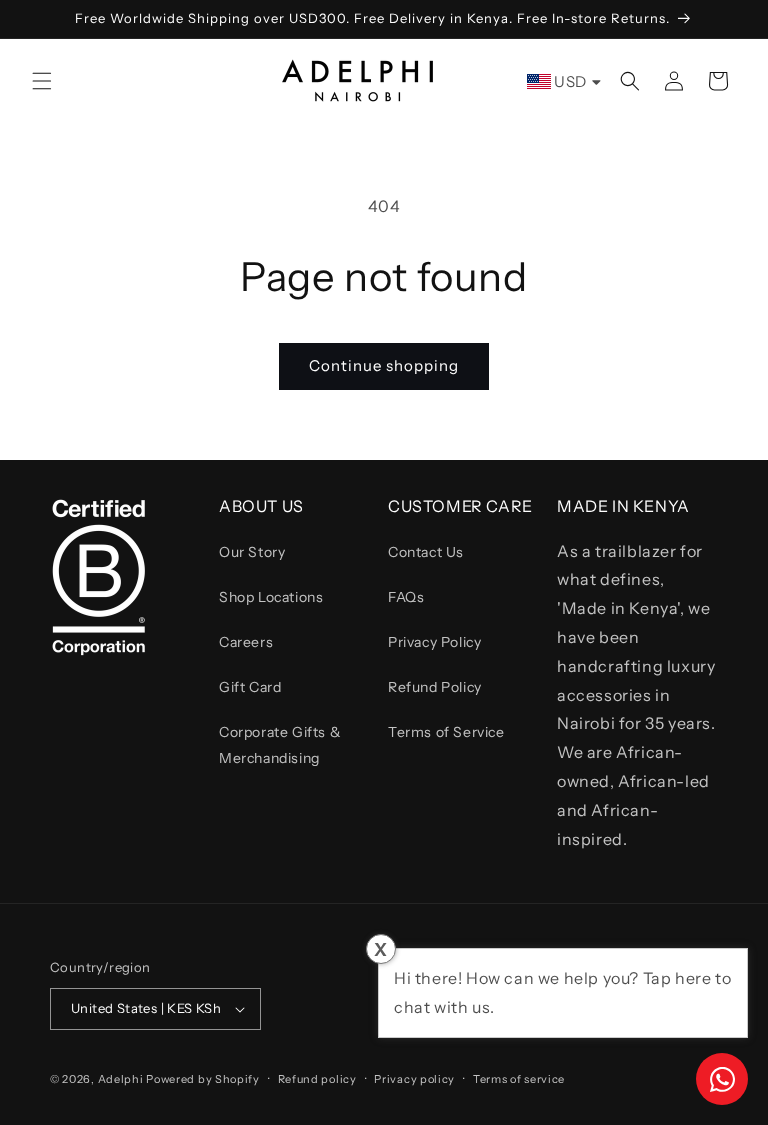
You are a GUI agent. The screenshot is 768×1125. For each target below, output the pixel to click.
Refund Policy (435, 687)
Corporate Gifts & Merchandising (280, 744)
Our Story (252, 552)
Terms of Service (446, 732)
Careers (246, 642)
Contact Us (426, 552)
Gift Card (250, 687)
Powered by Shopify (203, 1079)
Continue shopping (384, 365)
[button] (42, 81)
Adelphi (121, 1079)
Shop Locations (271, 597)
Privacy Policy (434, 642)
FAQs (406, 597)
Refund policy (317, 1079)
